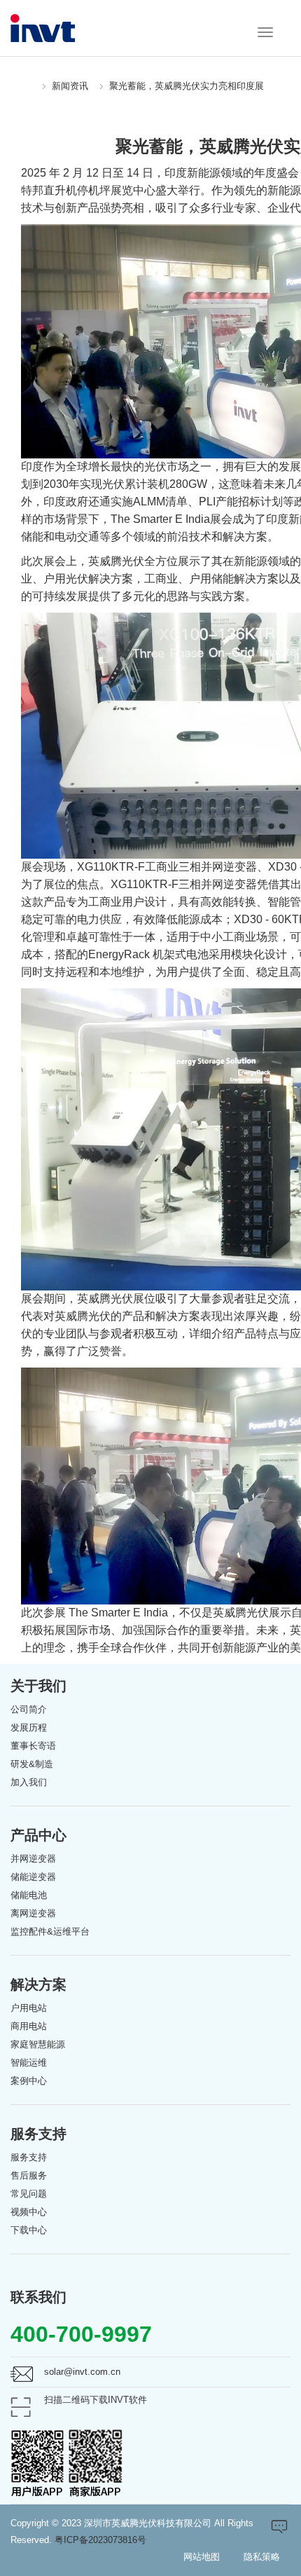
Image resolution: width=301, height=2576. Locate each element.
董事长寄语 (33, 1746)
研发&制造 (32, 1764)
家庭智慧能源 (38, 2044)
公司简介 (29, 1709)
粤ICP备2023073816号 (100, 2540)
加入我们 (29, 1782)
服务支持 (29, 2157)
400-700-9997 (81, 2334)
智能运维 (29, 2063)
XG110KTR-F (111, 867)
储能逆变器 (33, 1877)
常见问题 (29, 2194)
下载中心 (29, 2230)
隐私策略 (262, 2557)
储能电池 (29, 1895)
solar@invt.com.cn (82, 2372)
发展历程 (29, 1727)
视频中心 (29, 2212)
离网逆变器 (33, 1913)
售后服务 (29, 2175)
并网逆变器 (33, 1859)
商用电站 (29, 2026)
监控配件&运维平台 (50, 1931)
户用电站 (29, 2008)
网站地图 (202, 2557)
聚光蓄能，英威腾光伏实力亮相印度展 (187, 86)
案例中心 (29, 2081)
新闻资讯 (70, 86)
